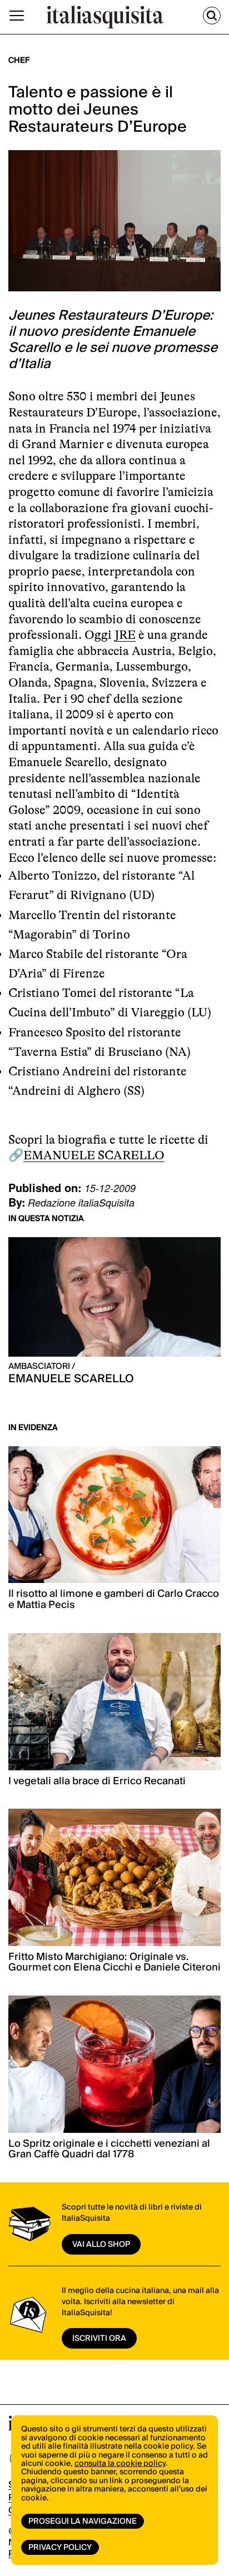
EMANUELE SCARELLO (94, 1155)
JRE (125, 635)
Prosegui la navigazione (83, 2522)
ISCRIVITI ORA (99, 2339)
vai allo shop (101, 2245)
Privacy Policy (60, 2548)
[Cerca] (212, 16)
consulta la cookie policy (120, 2464)
